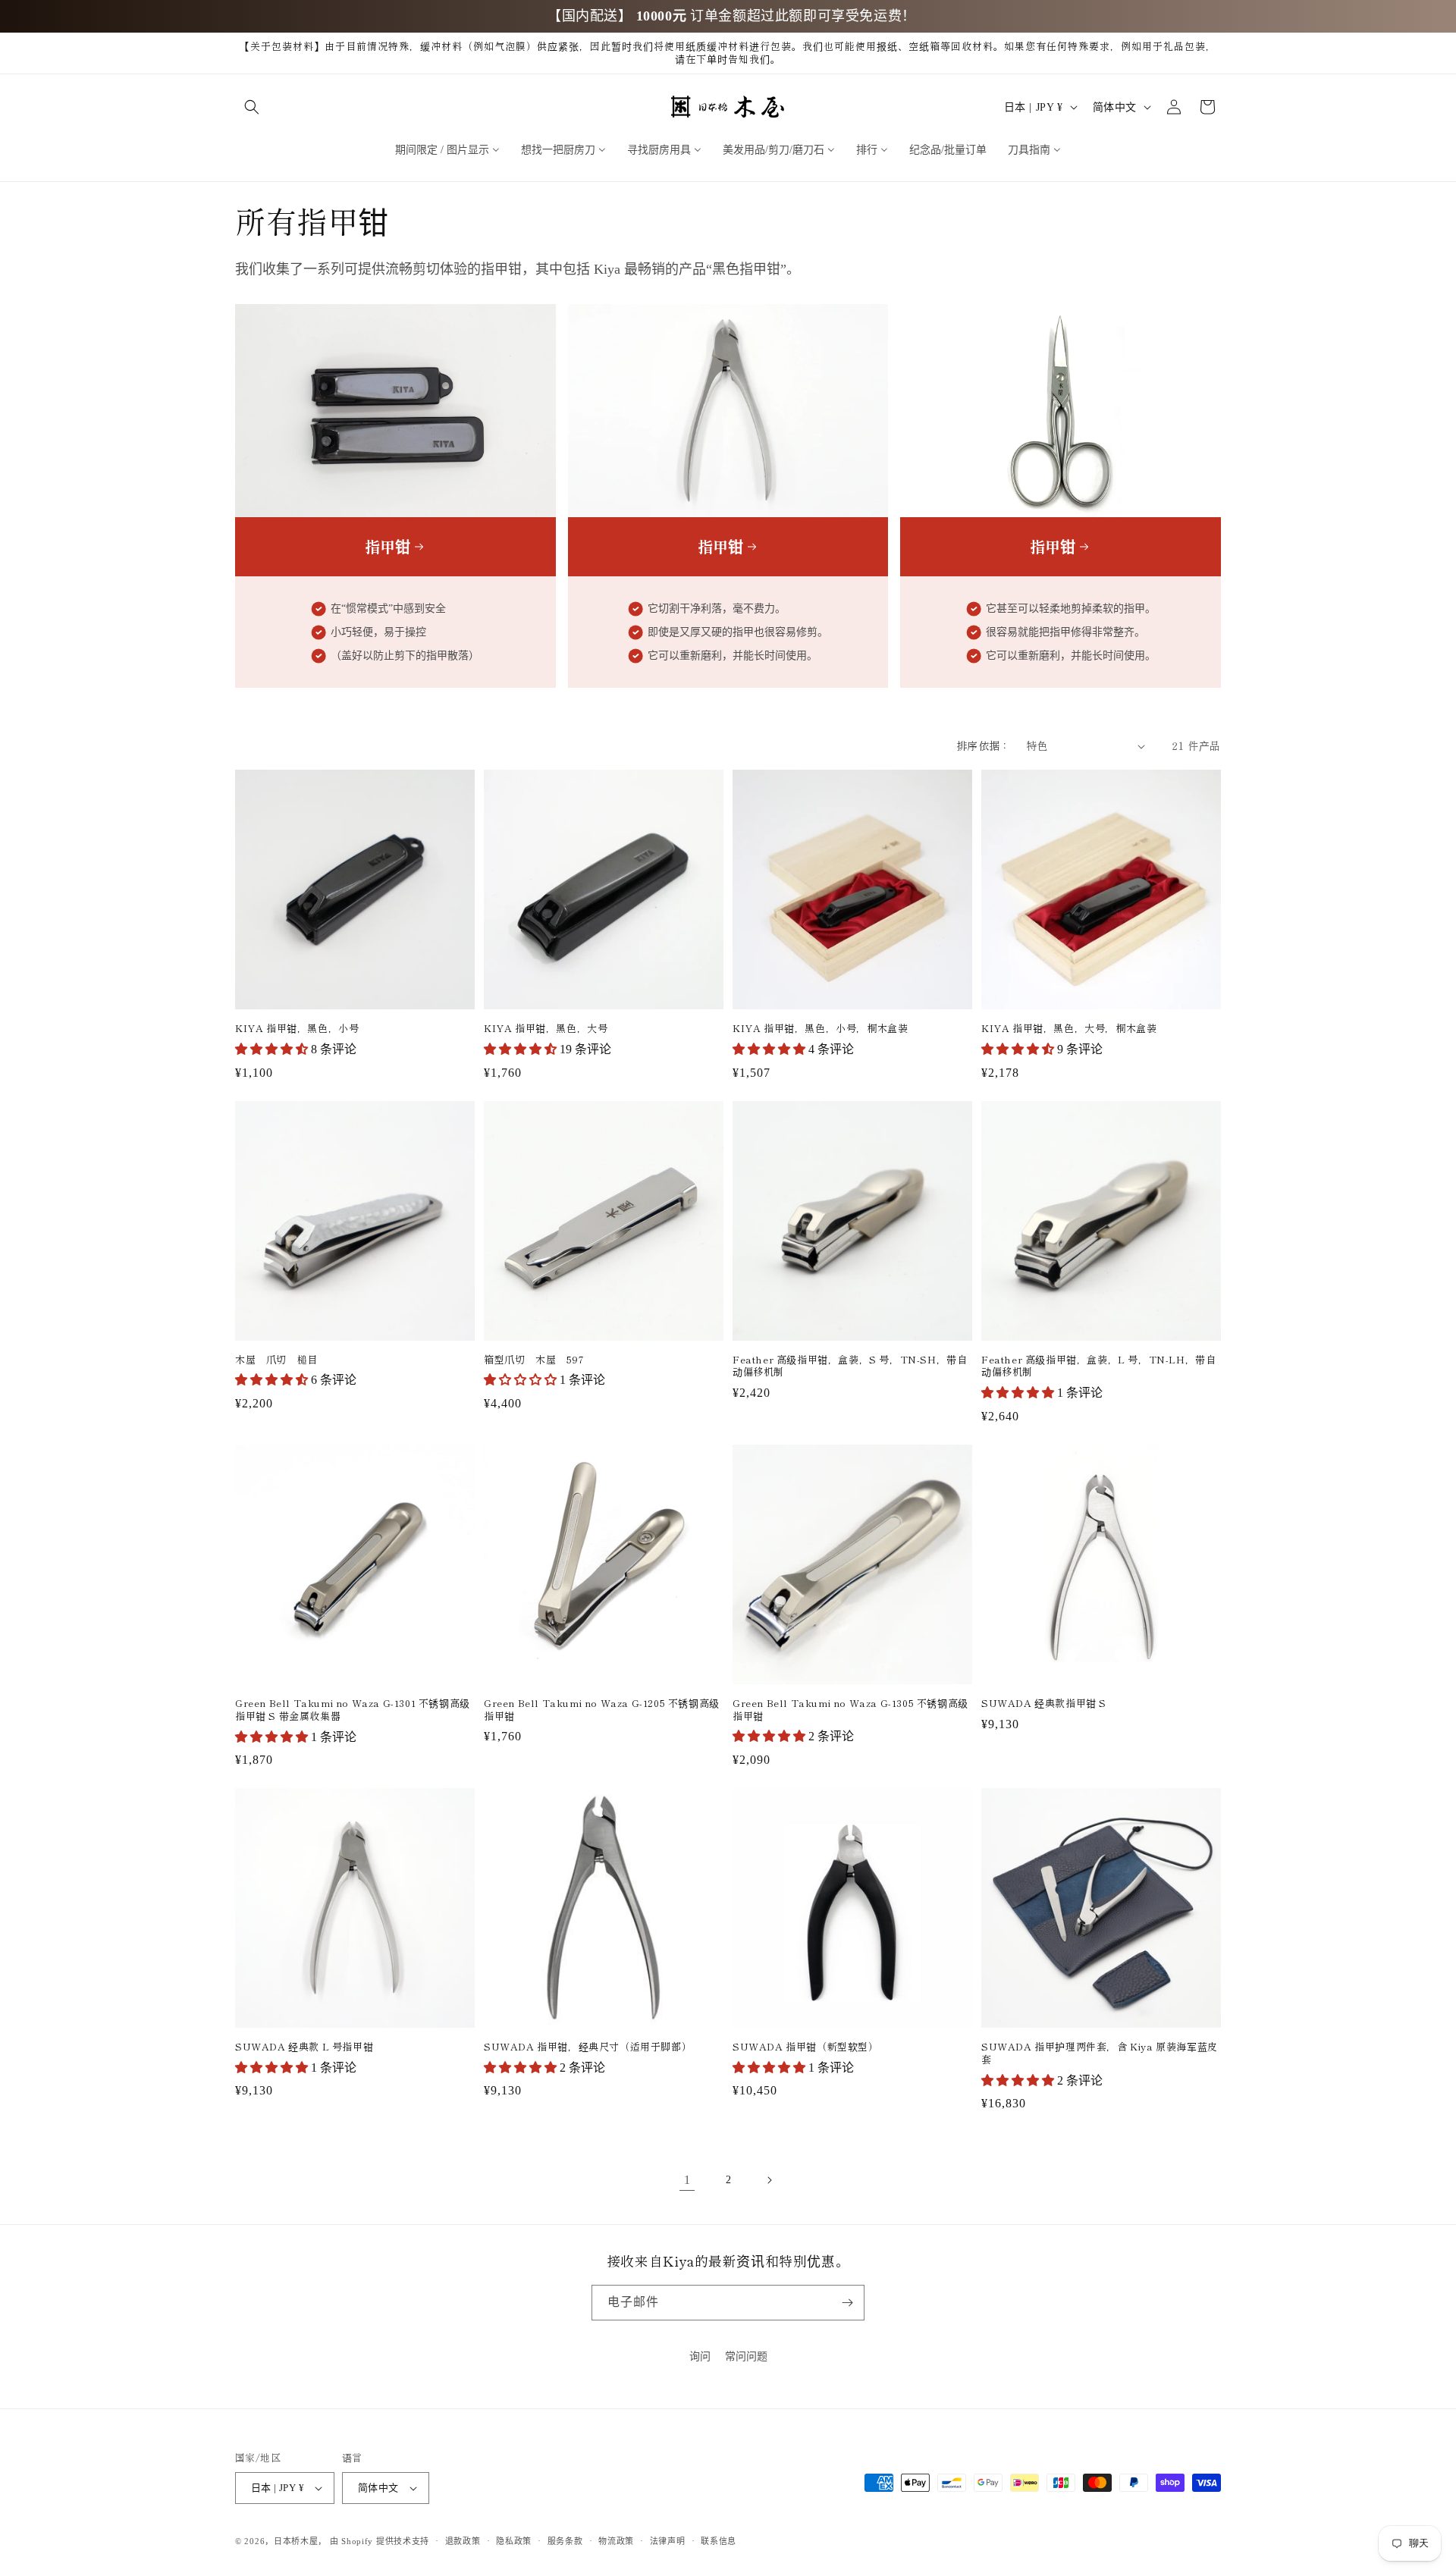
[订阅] (847, 2303)
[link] (687, 2180)
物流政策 (616, 2541)
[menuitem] (447, 149)
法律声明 (668, 2541)
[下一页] (769, 2180)
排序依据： (984, 745)
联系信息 (719, 2541)
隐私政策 (514, 2541)
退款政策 (463, 2541)
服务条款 (565, 2541)
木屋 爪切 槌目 (276, 1360)
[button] (252, 107)
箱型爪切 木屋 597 (534, 1360)
